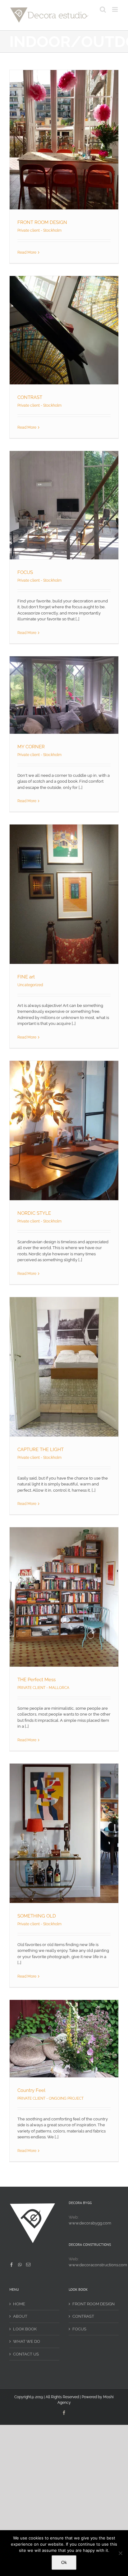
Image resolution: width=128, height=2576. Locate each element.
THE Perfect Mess (37, 1680)
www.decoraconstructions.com (98, 2265)
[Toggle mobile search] (103, 9)
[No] (120, 2553)
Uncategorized (30, 985)
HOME (19, 2304)
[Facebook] (11, 2265)
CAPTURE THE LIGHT (41, 1450)
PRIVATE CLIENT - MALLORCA (43, 1688)
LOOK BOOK (25, 2329)
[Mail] (28, 2265)
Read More (27, 252)
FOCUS (25, 572)
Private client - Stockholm (39, 230)
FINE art (26, 977)
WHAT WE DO (27, 2341)
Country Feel (31, 2090)
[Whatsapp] (20, 2265)
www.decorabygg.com (90, 2223)
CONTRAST (30, 397)
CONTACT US (26, 2354)
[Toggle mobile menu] (115, 9)
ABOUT (20, 2316)
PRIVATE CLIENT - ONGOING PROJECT (50, 2098)
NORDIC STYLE (34, 1213)
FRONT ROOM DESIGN (42, 222)
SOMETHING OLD (37, 1916)
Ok (64, 2562)
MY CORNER (31, 747)
